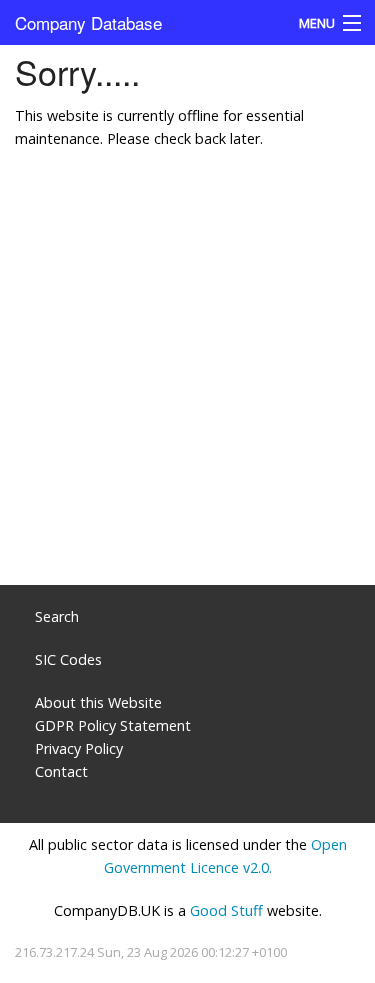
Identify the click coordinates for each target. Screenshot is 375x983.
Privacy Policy (79, 748)
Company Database (88, 22)
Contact (61, 771)
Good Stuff (226, 910)
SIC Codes (68, 659)
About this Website (98, 702)
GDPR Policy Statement (113, 725)
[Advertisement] (187, 377)
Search (57, 616)
